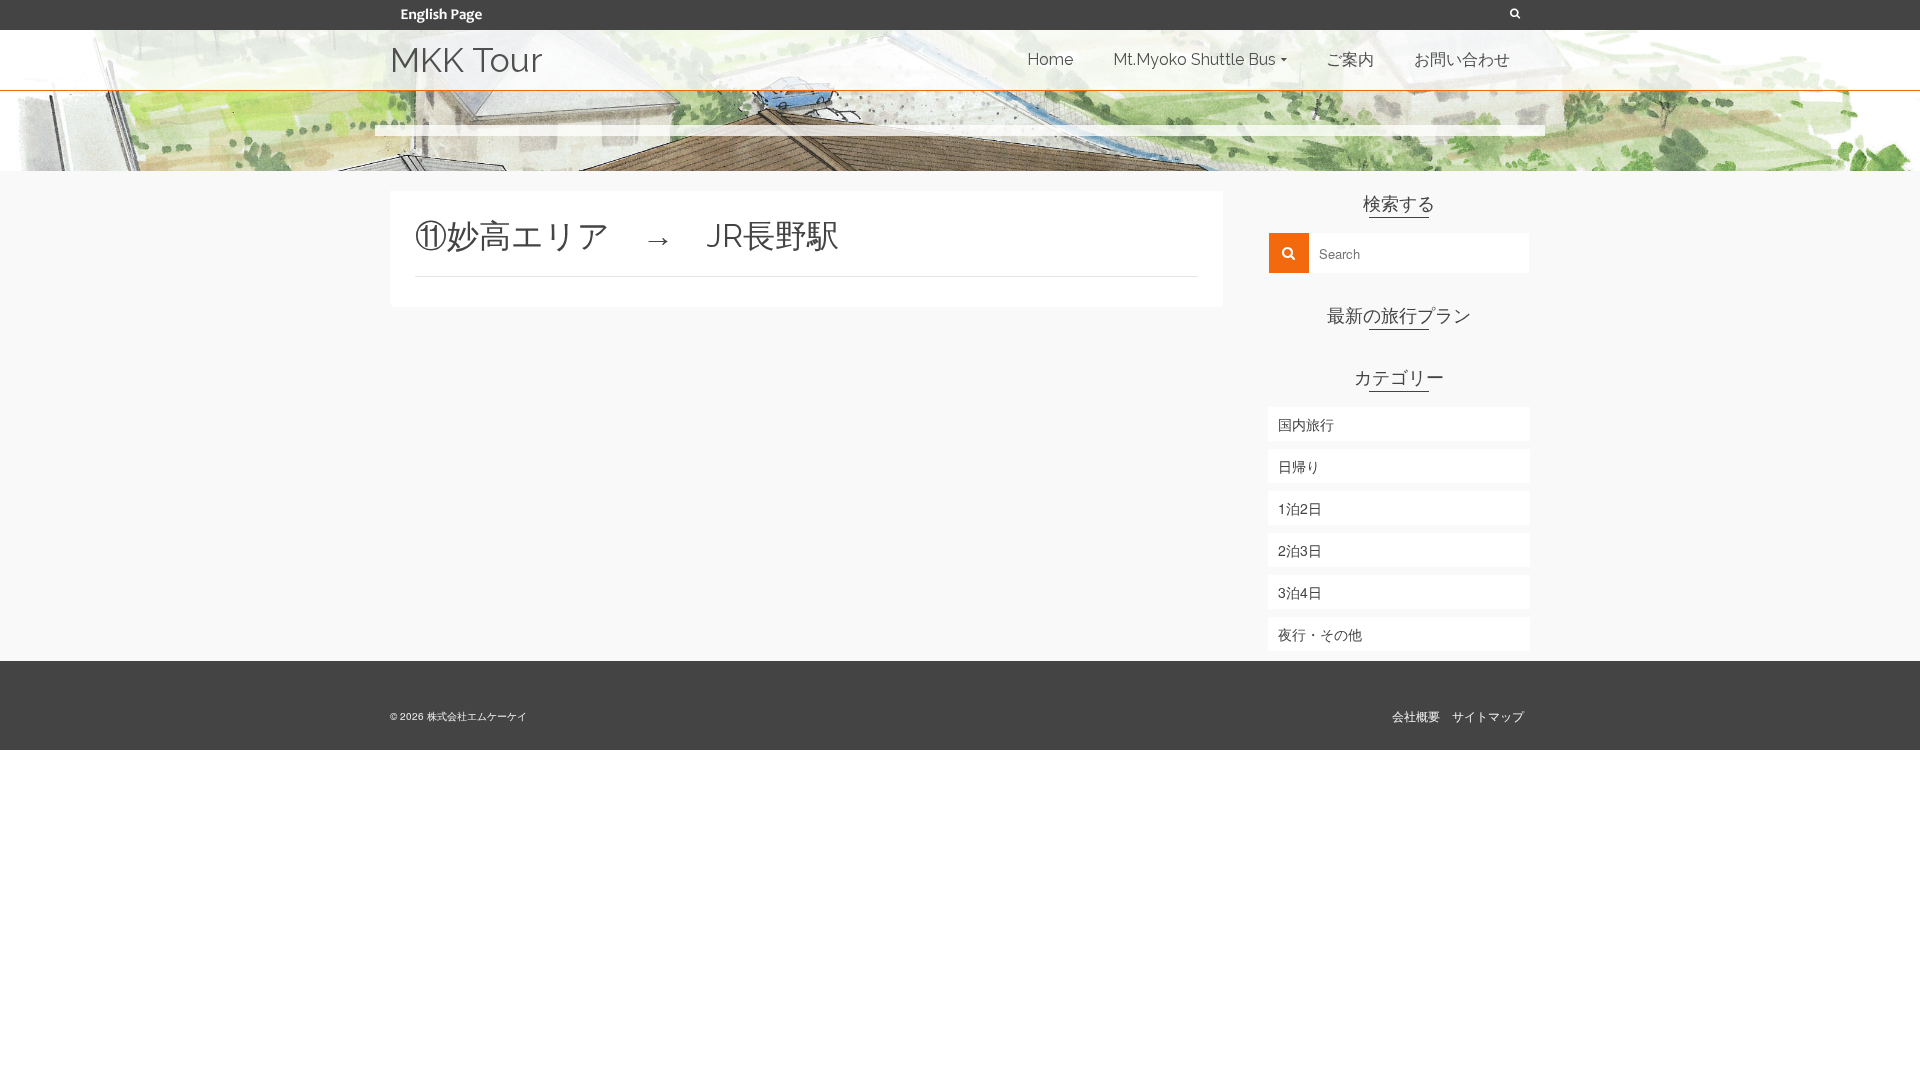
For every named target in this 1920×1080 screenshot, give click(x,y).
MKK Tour (466, 60)
